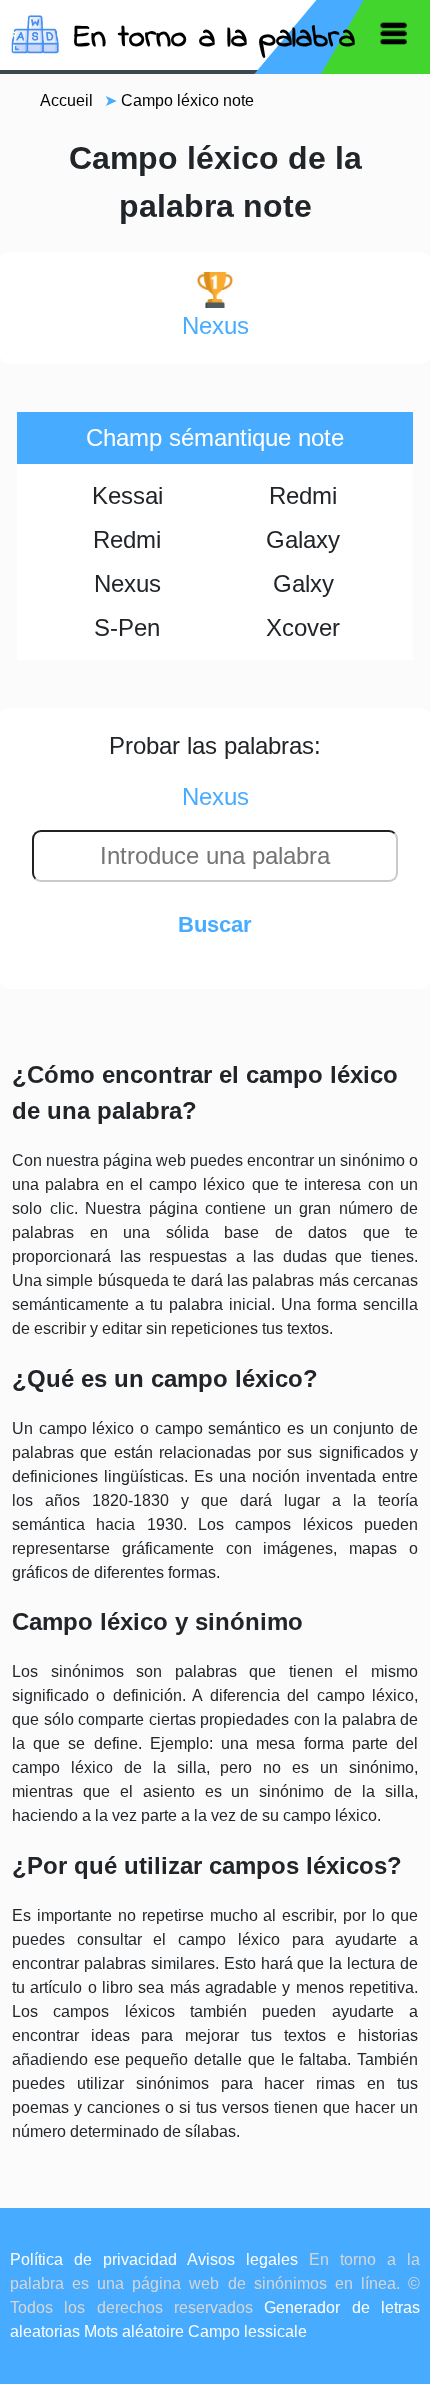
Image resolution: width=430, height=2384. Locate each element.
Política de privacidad (93, 2259)
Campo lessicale (247, 2331)
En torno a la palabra (214, 38)
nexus (215, 325)
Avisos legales (242, 2259)
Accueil (66, 100)
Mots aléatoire (134, 2331)
